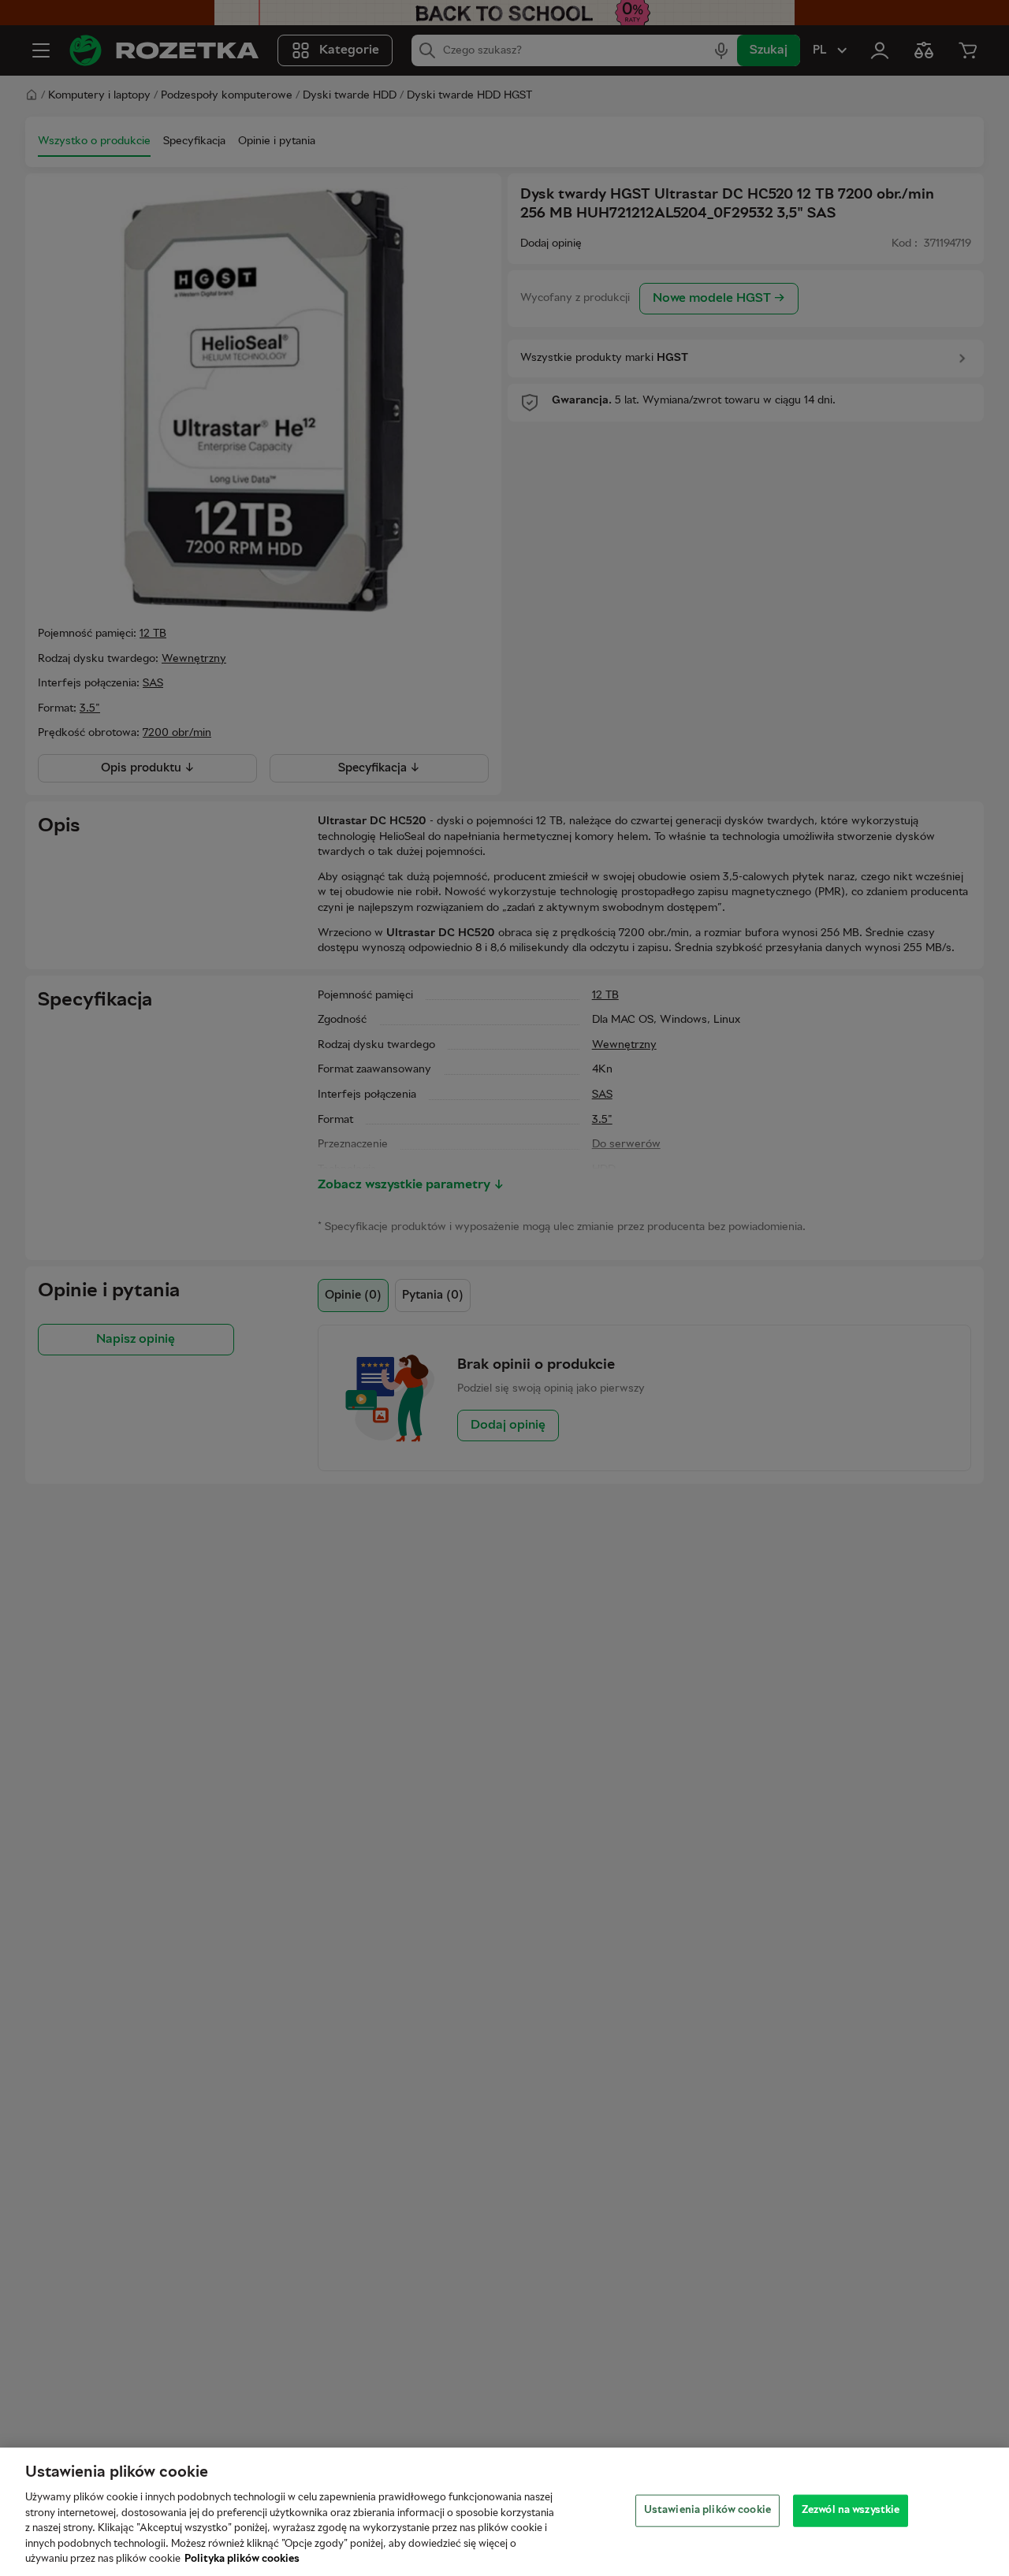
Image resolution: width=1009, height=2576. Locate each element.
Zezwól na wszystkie (851, 2510)
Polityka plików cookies (242, 2559)
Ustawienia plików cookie (707, 2510)
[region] (504, 2512)
